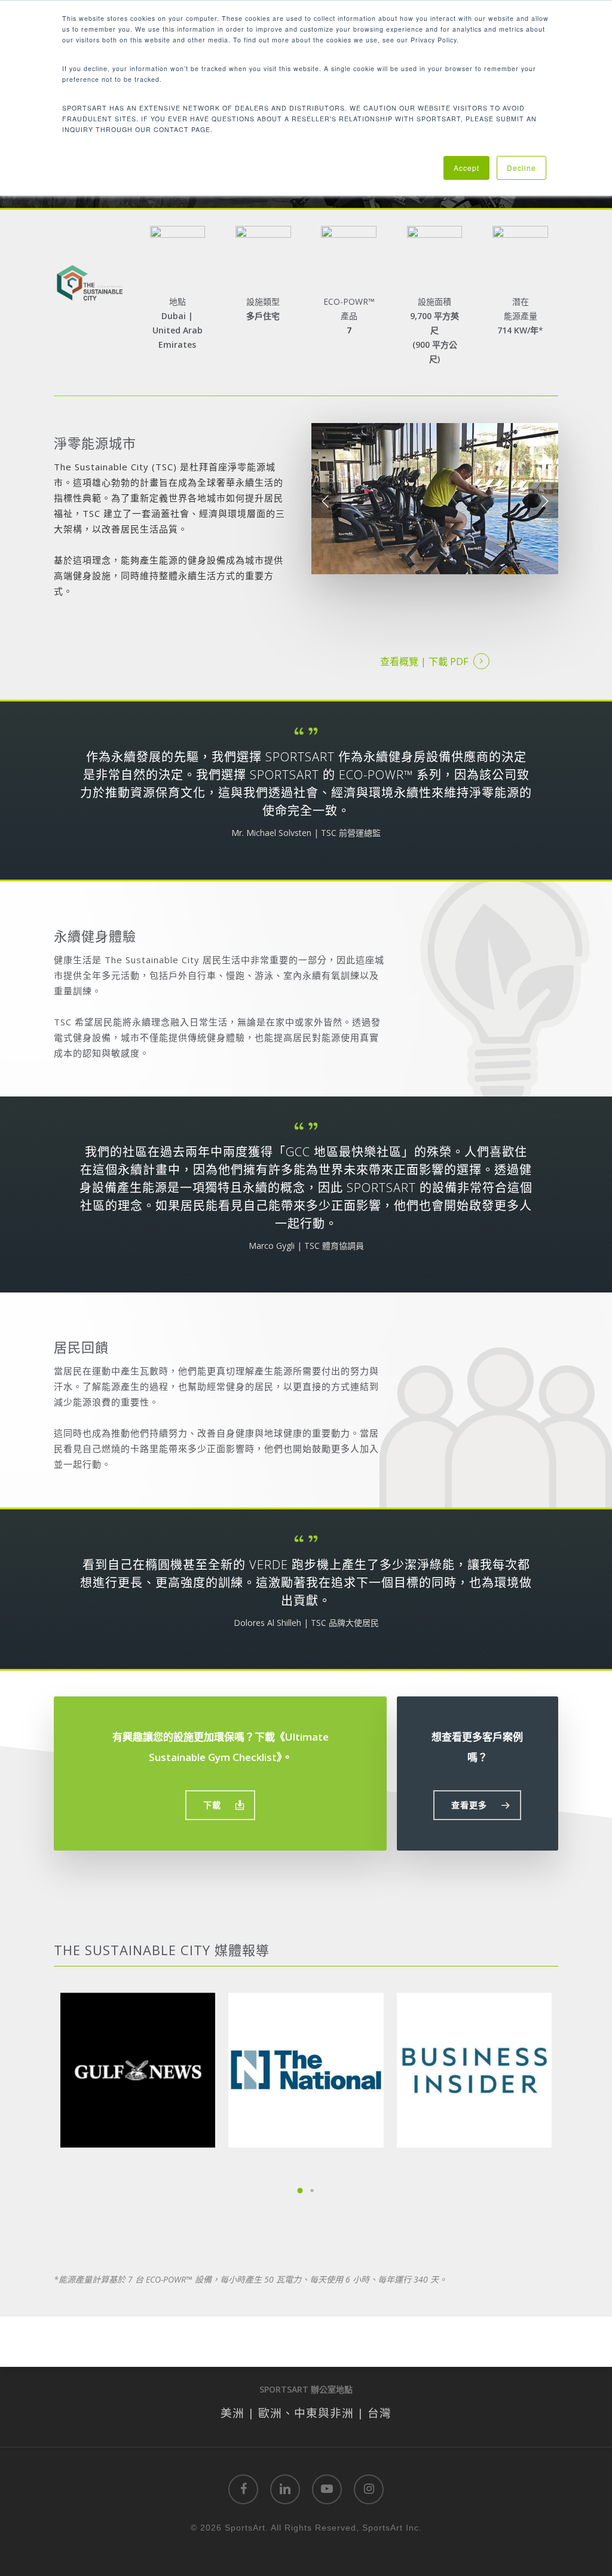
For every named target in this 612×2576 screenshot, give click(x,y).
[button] (220, 1805)
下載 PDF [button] (448, 661)
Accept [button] (466, 168)
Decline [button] (521, 168)
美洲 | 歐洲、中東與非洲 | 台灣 (306, 2413)
